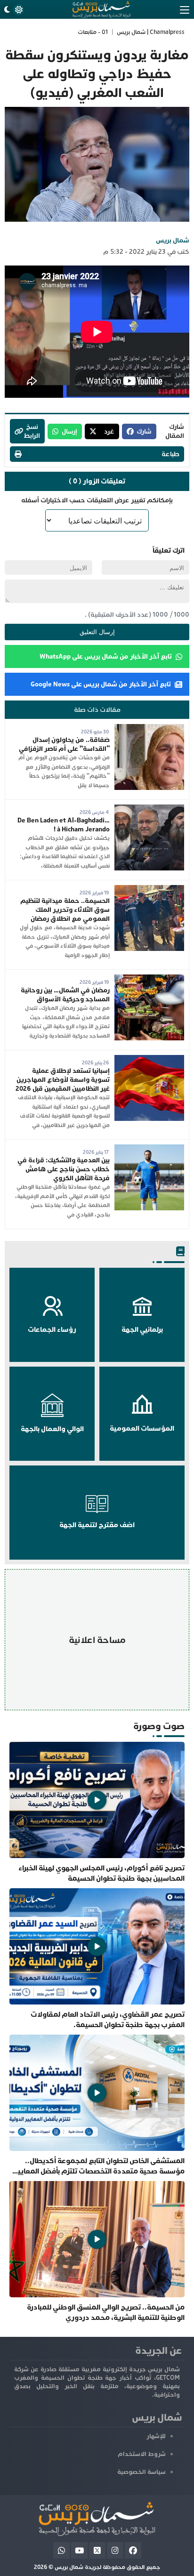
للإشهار (156, 2436)
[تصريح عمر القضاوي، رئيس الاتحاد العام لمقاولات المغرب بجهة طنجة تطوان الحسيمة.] (97, 1959)
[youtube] (79, 2550)
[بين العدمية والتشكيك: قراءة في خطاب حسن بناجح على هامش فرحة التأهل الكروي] (149, 1149)
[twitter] (97, 2550)
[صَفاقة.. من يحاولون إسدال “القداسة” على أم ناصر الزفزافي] (149, 729)
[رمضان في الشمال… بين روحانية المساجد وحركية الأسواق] (149, 979)
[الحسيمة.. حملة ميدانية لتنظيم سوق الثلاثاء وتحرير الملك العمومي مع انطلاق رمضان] (149, 890)
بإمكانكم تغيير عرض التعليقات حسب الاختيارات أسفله (97, 500)
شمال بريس (173, 240)
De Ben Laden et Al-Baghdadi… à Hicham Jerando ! (64, 825)
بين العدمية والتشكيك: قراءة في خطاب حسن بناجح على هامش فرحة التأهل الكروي (64, 1169)
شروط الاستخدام (142, 2454)
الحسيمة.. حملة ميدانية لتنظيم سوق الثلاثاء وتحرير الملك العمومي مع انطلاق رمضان (65, 910)
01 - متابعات (93, 32)
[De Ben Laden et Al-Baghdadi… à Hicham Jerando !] (149, 809)
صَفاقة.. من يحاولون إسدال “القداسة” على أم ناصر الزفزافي (64, 744)
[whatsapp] (61, 2550)
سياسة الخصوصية (141, 2472)
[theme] (13, 10)
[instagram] (115, 2550)
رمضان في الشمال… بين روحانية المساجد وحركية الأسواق (65, 995)
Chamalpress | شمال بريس (151, 32)
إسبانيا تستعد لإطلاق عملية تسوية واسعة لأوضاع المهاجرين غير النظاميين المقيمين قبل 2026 (63, 1080)
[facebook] (133, 2550)
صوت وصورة (159, 1726)
